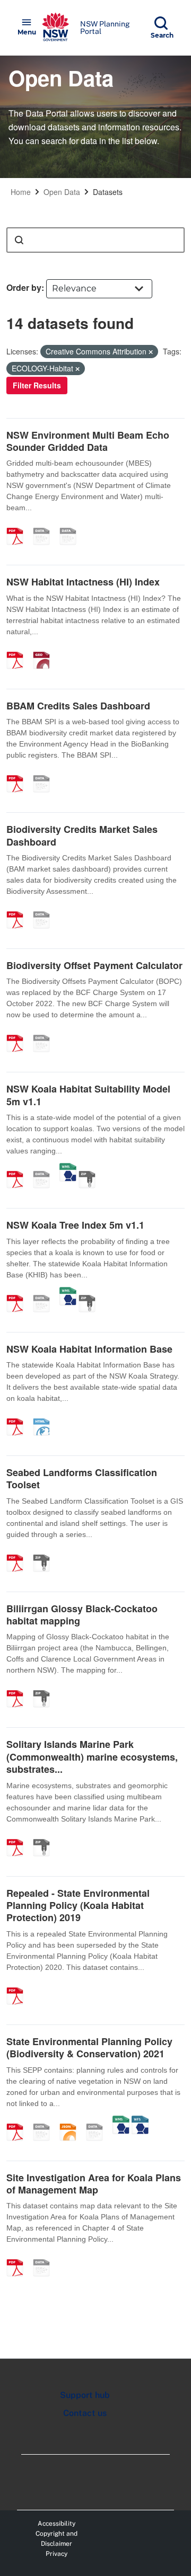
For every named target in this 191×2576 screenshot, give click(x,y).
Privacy (57, 2554)
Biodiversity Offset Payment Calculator (94, 965)
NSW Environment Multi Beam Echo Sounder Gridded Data (88, 441)
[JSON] (72, 2121)
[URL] (45, 525)
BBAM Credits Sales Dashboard (78, 706)
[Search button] (19, 240)
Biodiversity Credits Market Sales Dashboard (82, 835)
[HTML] (45, 1416)
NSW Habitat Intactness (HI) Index (83, 582)
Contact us (85, 2413)
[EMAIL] (45, 2121)
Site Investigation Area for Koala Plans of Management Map (94, 2184)
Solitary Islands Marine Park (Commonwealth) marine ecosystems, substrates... (92, 1757)
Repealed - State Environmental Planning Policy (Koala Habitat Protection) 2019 (78, 1906)
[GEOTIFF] (45, 649)
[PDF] (19, 525)
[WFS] (140, 2121)
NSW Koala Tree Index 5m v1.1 (75, 1225)
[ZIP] (91, 1168)
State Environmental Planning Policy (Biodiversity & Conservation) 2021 (89, 2048)
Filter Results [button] (37, 385)
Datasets (108, 192)
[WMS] (68, 1168)
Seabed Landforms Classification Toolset (82, 1478)
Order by (24, 287)
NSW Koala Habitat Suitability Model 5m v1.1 (88, 1095)
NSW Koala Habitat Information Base (89, 1349)
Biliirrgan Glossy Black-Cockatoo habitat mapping (82, 1615)
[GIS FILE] (72, 525)
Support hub (85, 2395)
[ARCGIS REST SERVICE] (45, 1168)
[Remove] (151, 352)
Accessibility (57, 2524)
